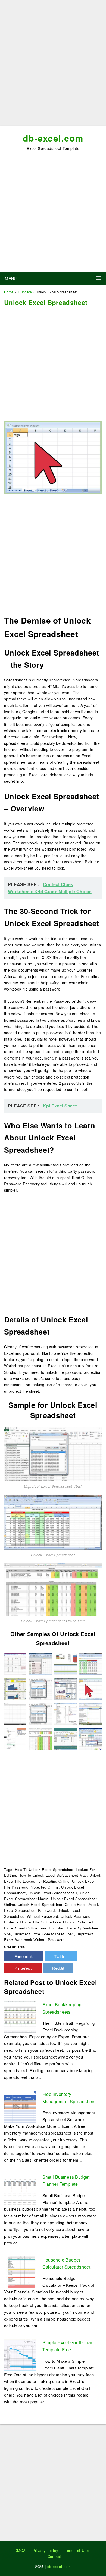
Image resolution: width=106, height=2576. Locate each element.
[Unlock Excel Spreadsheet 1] (15, 1738)
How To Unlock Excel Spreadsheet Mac (53, 1875)
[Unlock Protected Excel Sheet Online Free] (91, 1738)
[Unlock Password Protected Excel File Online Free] (91, 1713)
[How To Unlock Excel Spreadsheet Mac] (15, 1688)
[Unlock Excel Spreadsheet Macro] (15, 1713)
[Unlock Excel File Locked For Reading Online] (66, 1738)
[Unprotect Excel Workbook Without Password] (91, 1688)
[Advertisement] (53, 65)
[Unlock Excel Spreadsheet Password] (40, 1664)
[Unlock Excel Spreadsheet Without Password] (15, 1664)
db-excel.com (53, 138)
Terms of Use (77, 2550)
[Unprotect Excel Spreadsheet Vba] (40, 1713)
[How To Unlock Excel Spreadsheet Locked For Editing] (66, 1664)
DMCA (20, 2550)
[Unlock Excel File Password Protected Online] (66, 1713)
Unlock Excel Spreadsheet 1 (53, 1893)
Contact (54, 2556)
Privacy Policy (45, 2550)
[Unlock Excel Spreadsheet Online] (66, 1688)
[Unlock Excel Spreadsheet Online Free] (53, 1589)
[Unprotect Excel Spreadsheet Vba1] (53, 1453)
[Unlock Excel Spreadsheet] (53, 1522)
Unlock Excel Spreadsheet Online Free (51, 1904)
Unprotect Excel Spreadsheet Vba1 (44, 1934)
